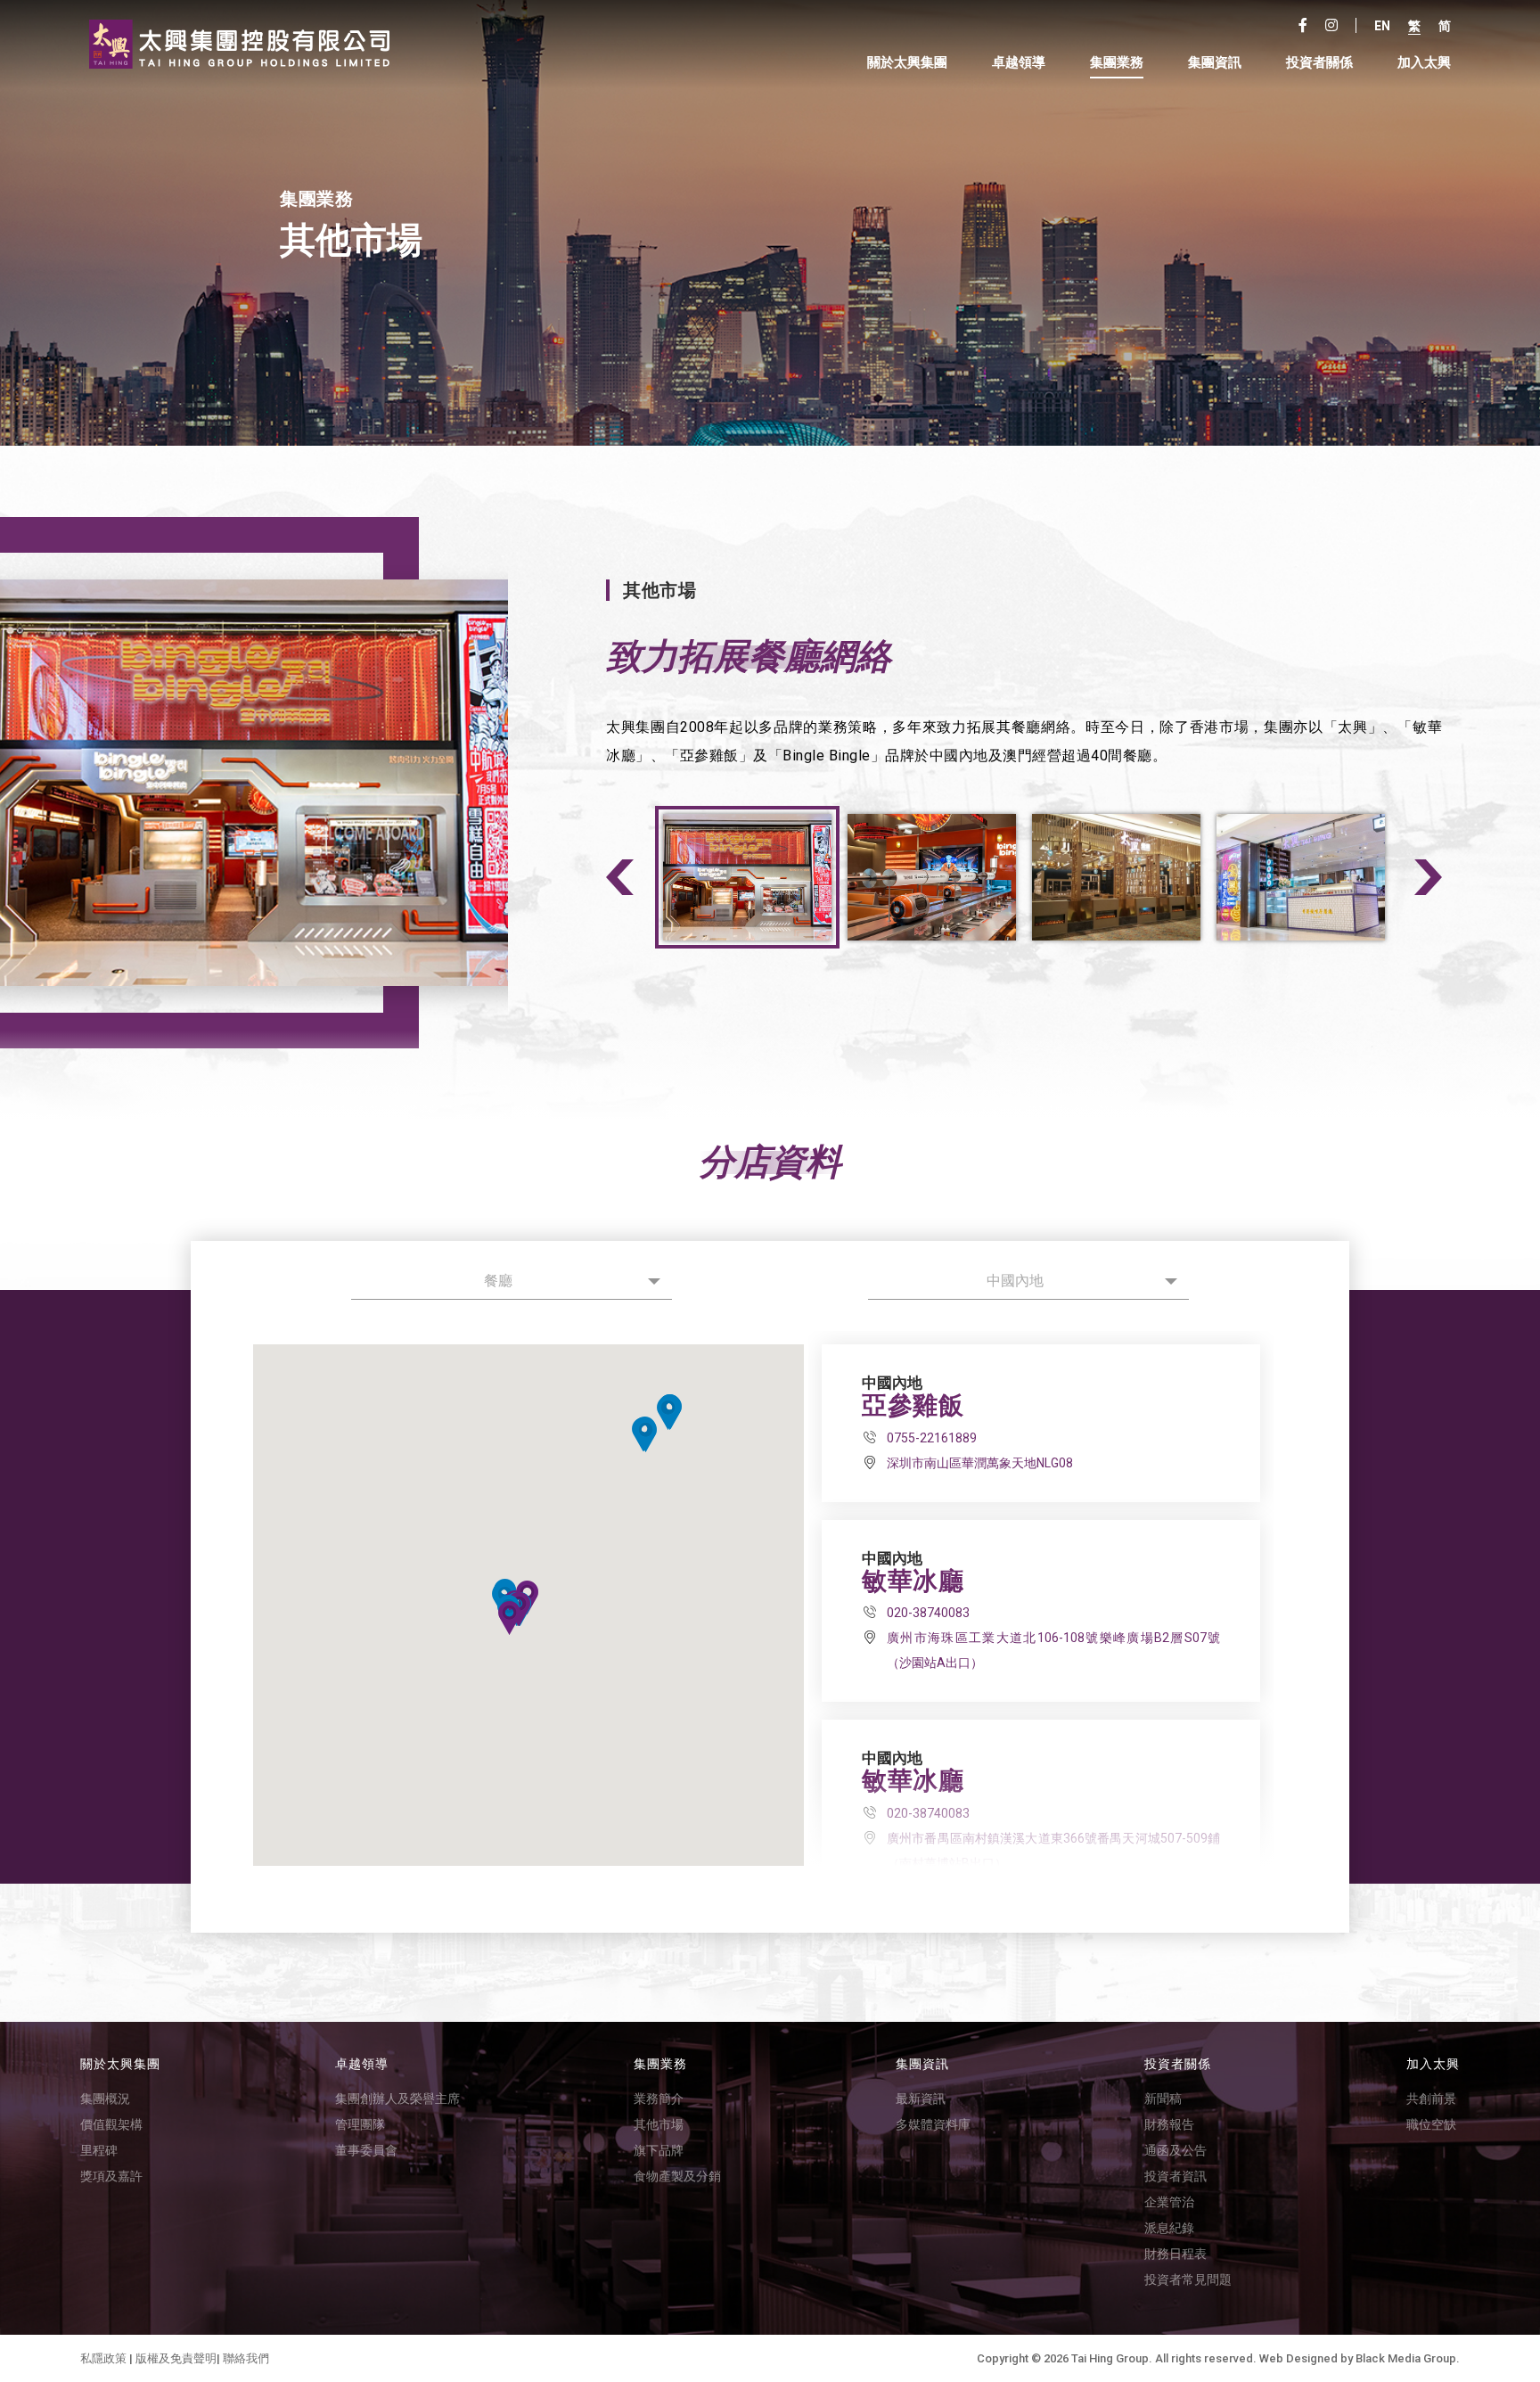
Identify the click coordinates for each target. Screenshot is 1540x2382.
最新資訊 (921, 2099)
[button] (668, 1413)
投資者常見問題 (1188, 2279)
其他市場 (659, 2124)
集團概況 (105, 2099)
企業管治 (1169, 2202)
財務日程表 (1175, 2254)
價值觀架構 (111, 2124)
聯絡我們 (246, 2358)
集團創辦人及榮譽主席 (397, 2099)
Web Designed (1298, 2358)
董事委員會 (366, 2150)
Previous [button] (620, 877)
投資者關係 (1178, 2064)
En (1382, 26)
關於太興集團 (907, 63)
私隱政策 (103, 2358)
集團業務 (1117, 63)
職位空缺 (1431, 2124)
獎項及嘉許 (111, 2176)
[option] (355, 783)
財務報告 (1169, 2124)
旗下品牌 (659, 2150)
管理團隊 (360, 2124)
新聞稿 (1163, 2099)
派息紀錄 (1169, 2228)
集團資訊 (1215, 63)
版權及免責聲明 (176, 2358)
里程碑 (99, 2150)
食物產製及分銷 (677, 2176)
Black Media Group (1406, 2358)
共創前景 (1431, 2099)
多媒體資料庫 (933, 2124)
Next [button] (1428, 877)
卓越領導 (1019, 63)
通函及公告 (1175, 2150)
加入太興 (1424, 63)
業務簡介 (659, 2099)
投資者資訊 (1175, 2176)
